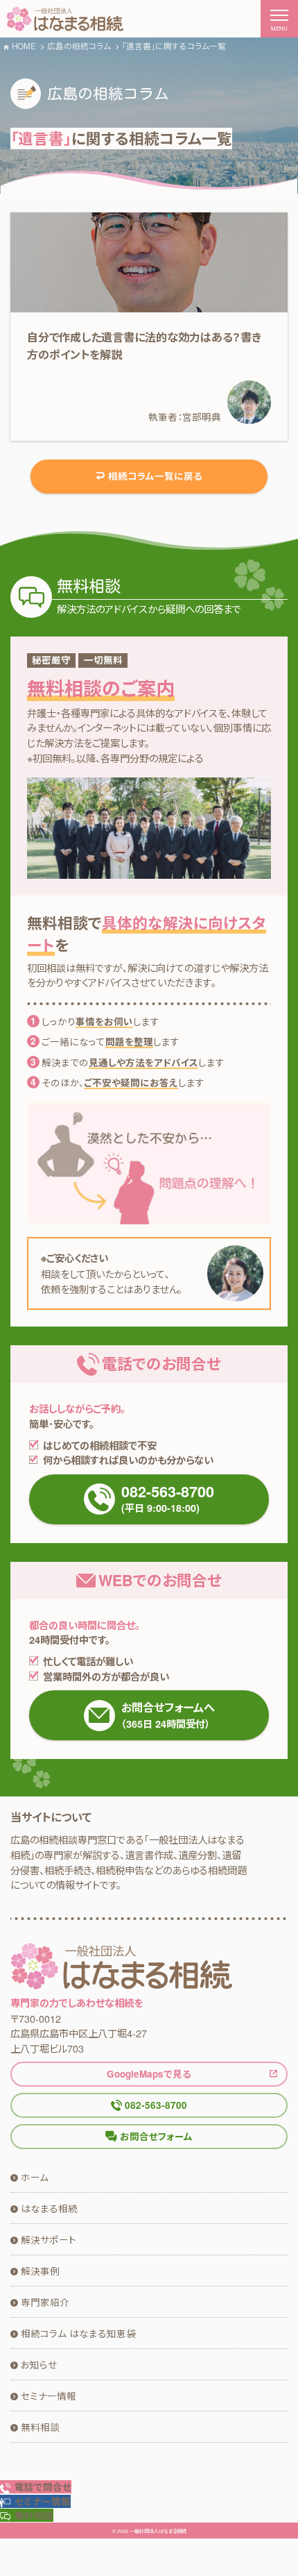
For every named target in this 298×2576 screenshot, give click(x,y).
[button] (35, 2501)
